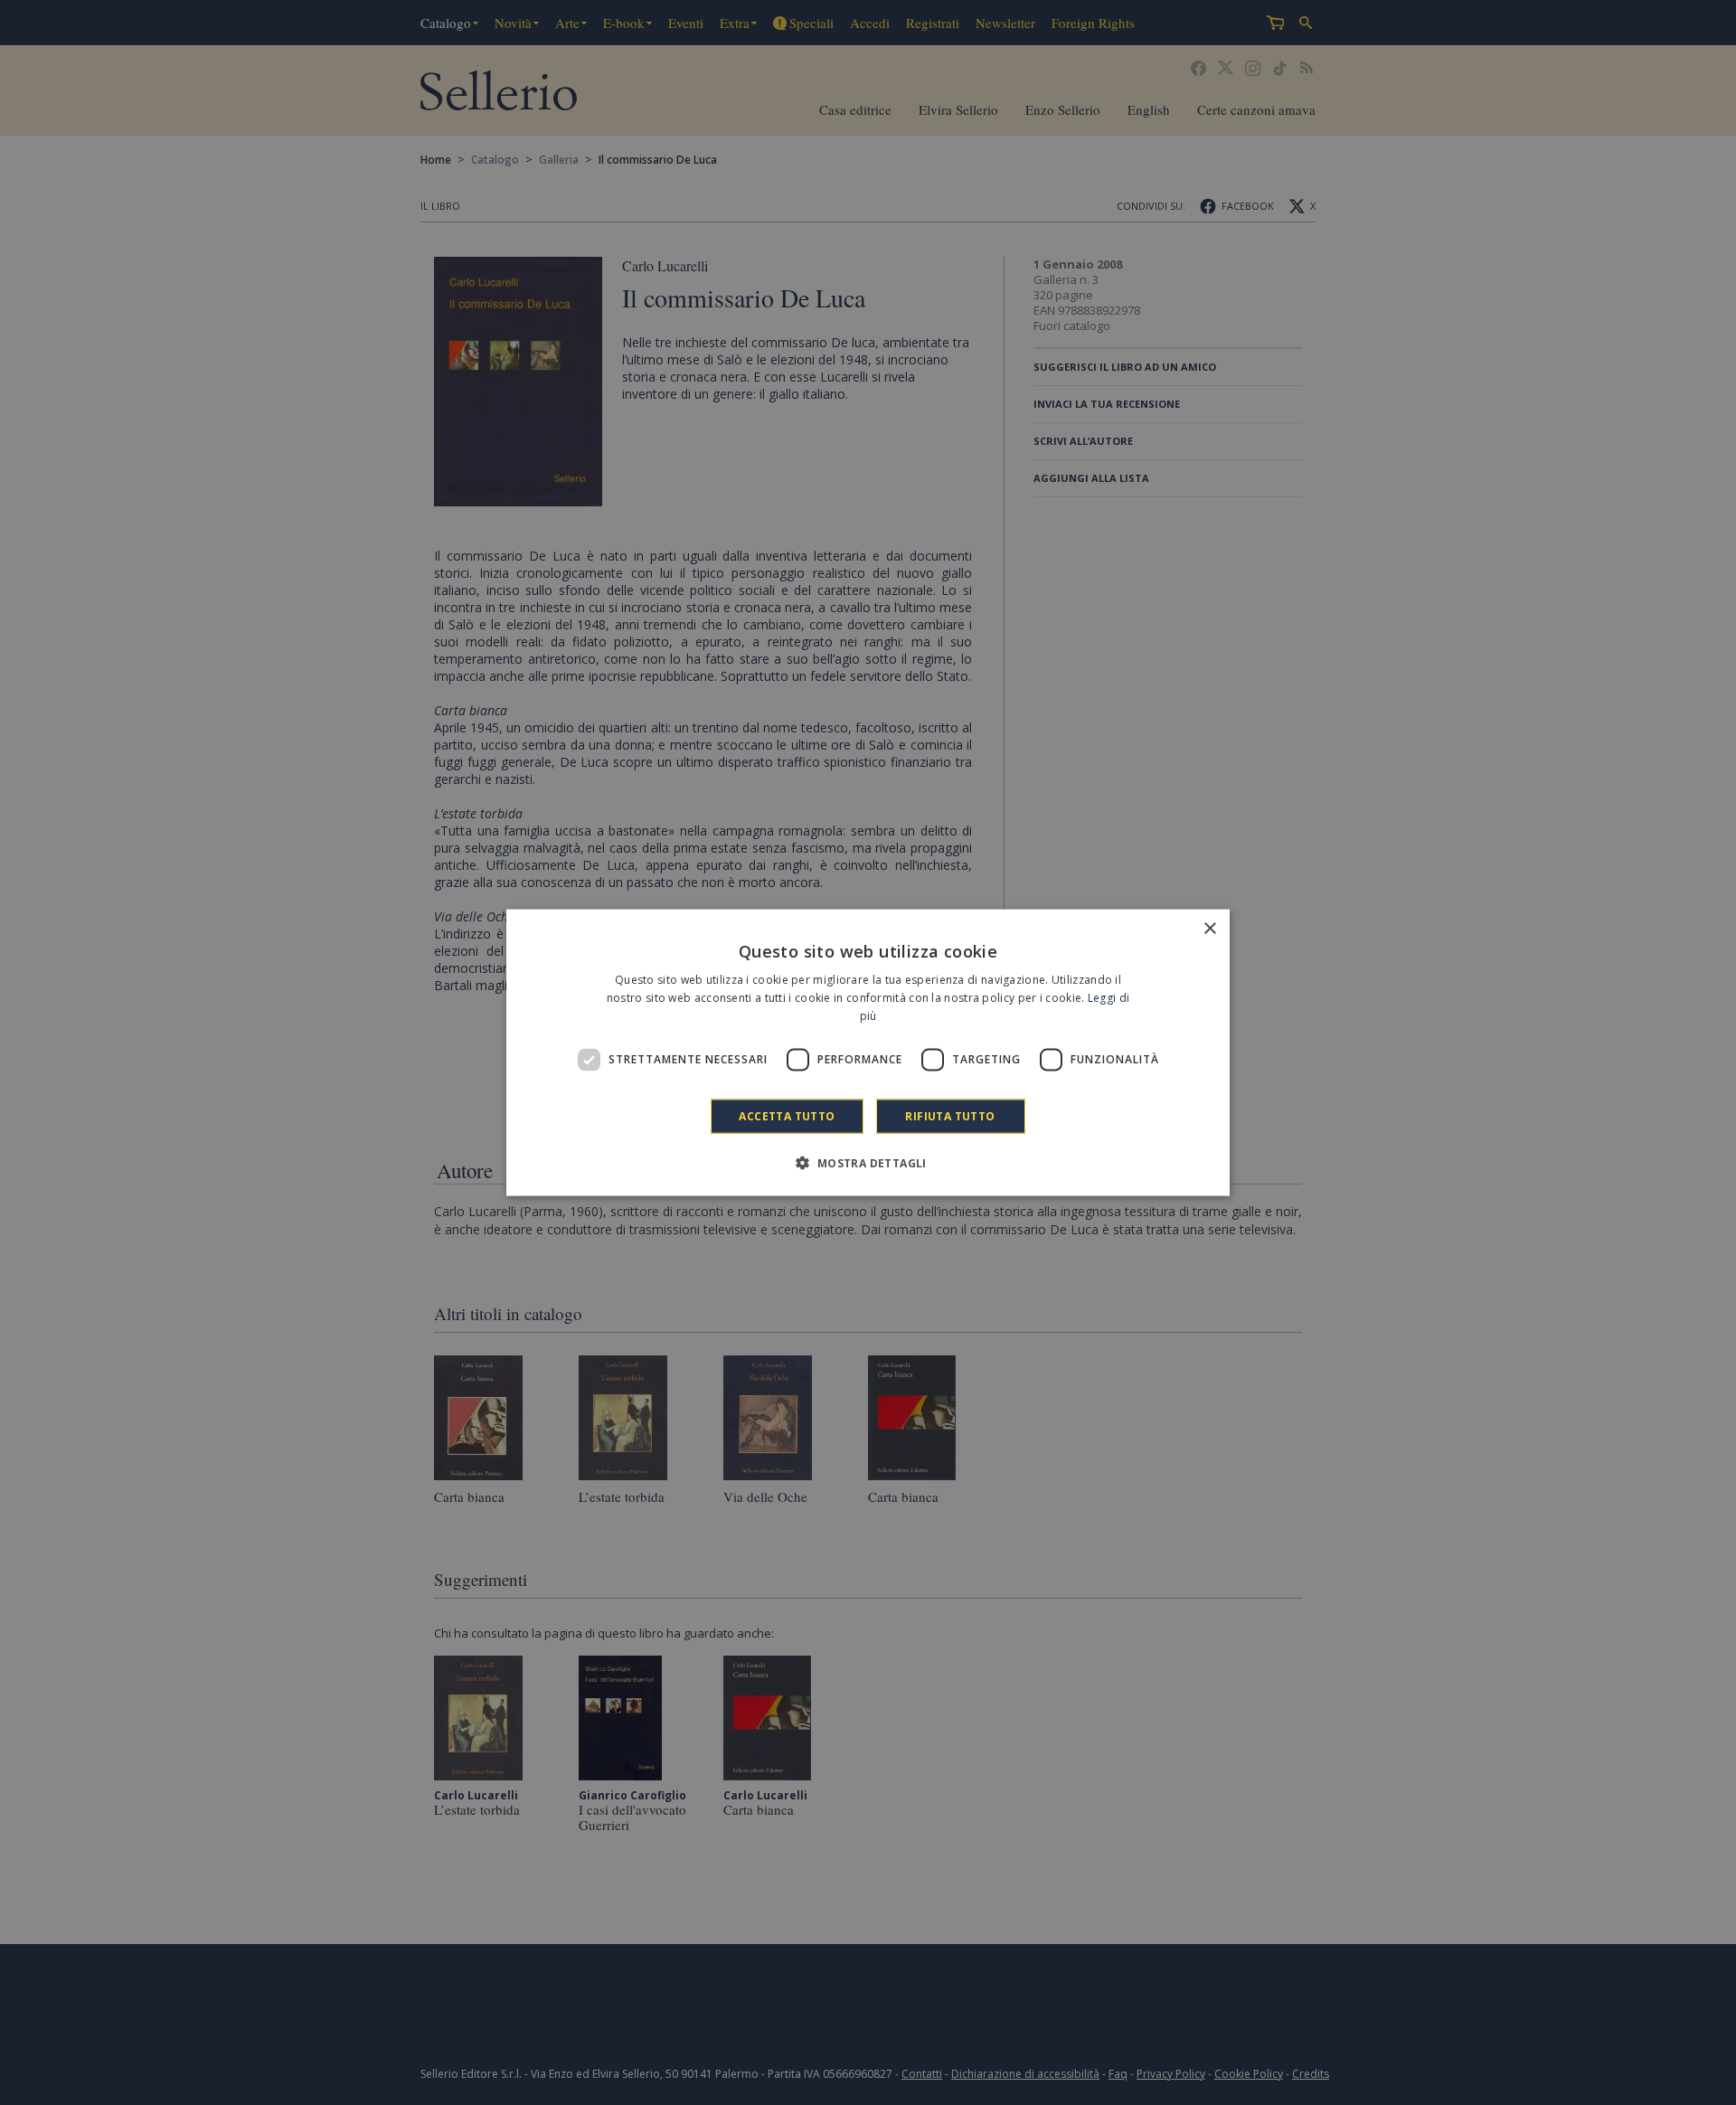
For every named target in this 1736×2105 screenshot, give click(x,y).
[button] (868, 1162)
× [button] (1209, 929)
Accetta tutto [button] (787, 1115)
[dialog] (868, 1053)
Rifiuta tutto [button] (950, 1115)
